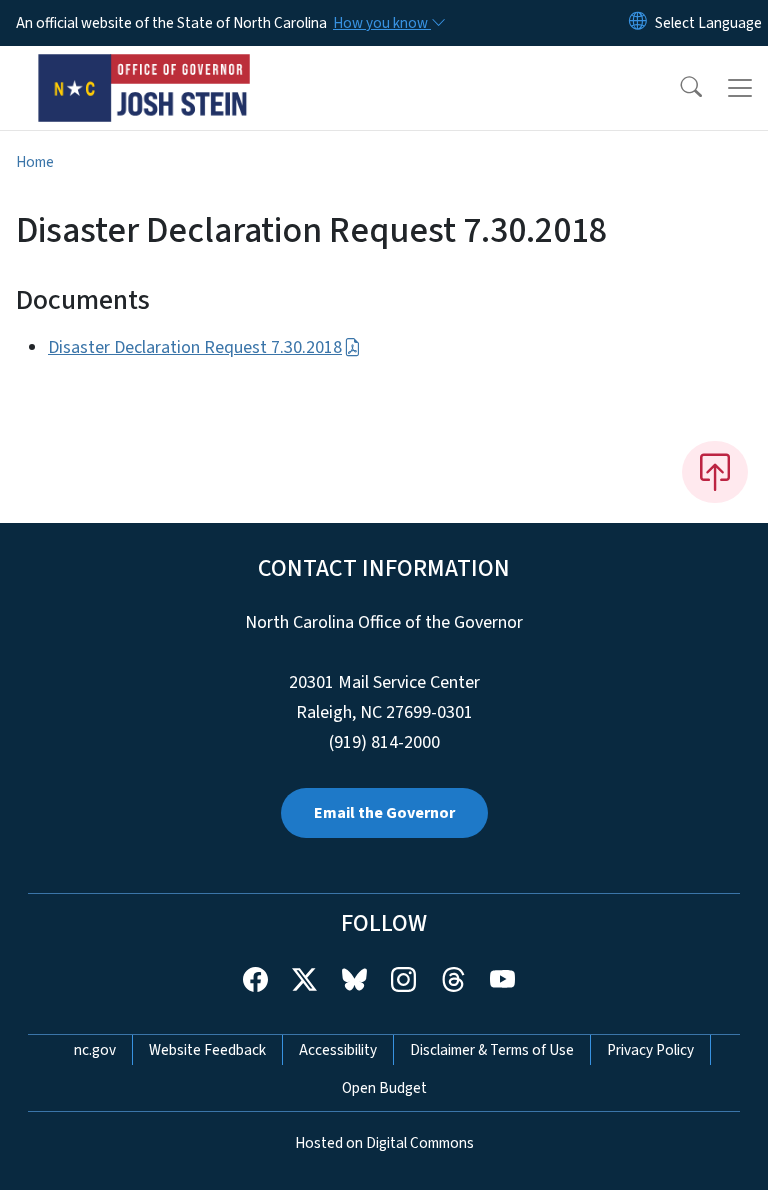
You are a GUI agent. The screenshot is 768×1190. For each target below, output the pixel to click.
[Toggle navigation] (740, 88)
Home (35, 162)
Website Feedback (207, 1050)
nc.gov (95, 1050)
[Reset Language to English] (638, 23)
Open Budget (384, 1088)
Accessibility (338, 1050)
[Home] (144, 69)
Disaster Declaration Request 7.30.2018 (195, 347)
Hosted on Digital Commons (384, 1143)
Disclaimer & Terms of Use (492, 1050)
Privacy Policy (650, 1050)
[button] (678, 88)
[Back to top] (715, 472)
